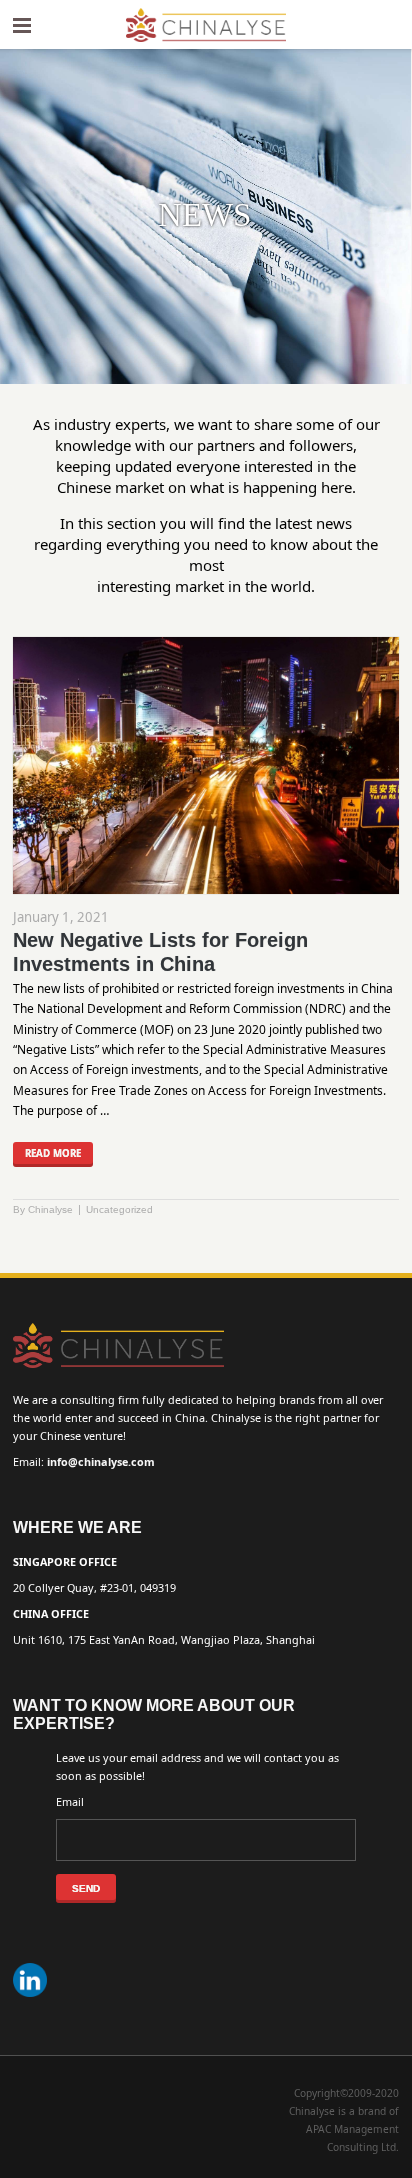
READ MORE (53, 1153)
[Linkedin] (32, 1997)
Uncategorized (119, 1209)
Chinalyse (50, 1209)
